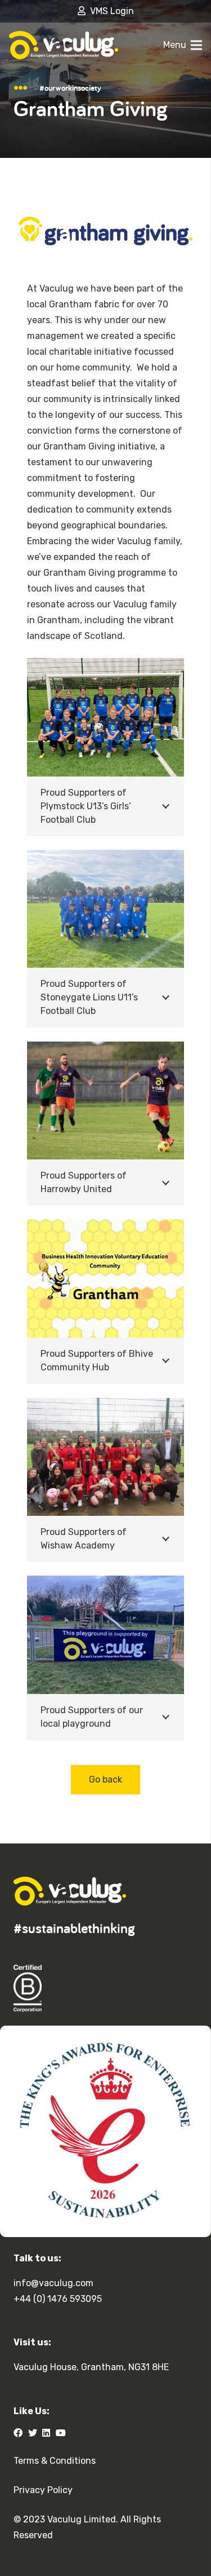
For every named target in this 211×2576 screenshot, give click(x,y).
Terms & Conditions (55, 2461)
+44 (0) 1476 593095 (58, 2299)
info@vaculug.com (53, 2283)
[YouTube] (61, 2433)
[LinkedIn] (46, 2433)
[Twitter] (33, 2433)
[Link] (64, 45)
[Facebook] (18, 2433)
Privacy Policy (43, 2490)
